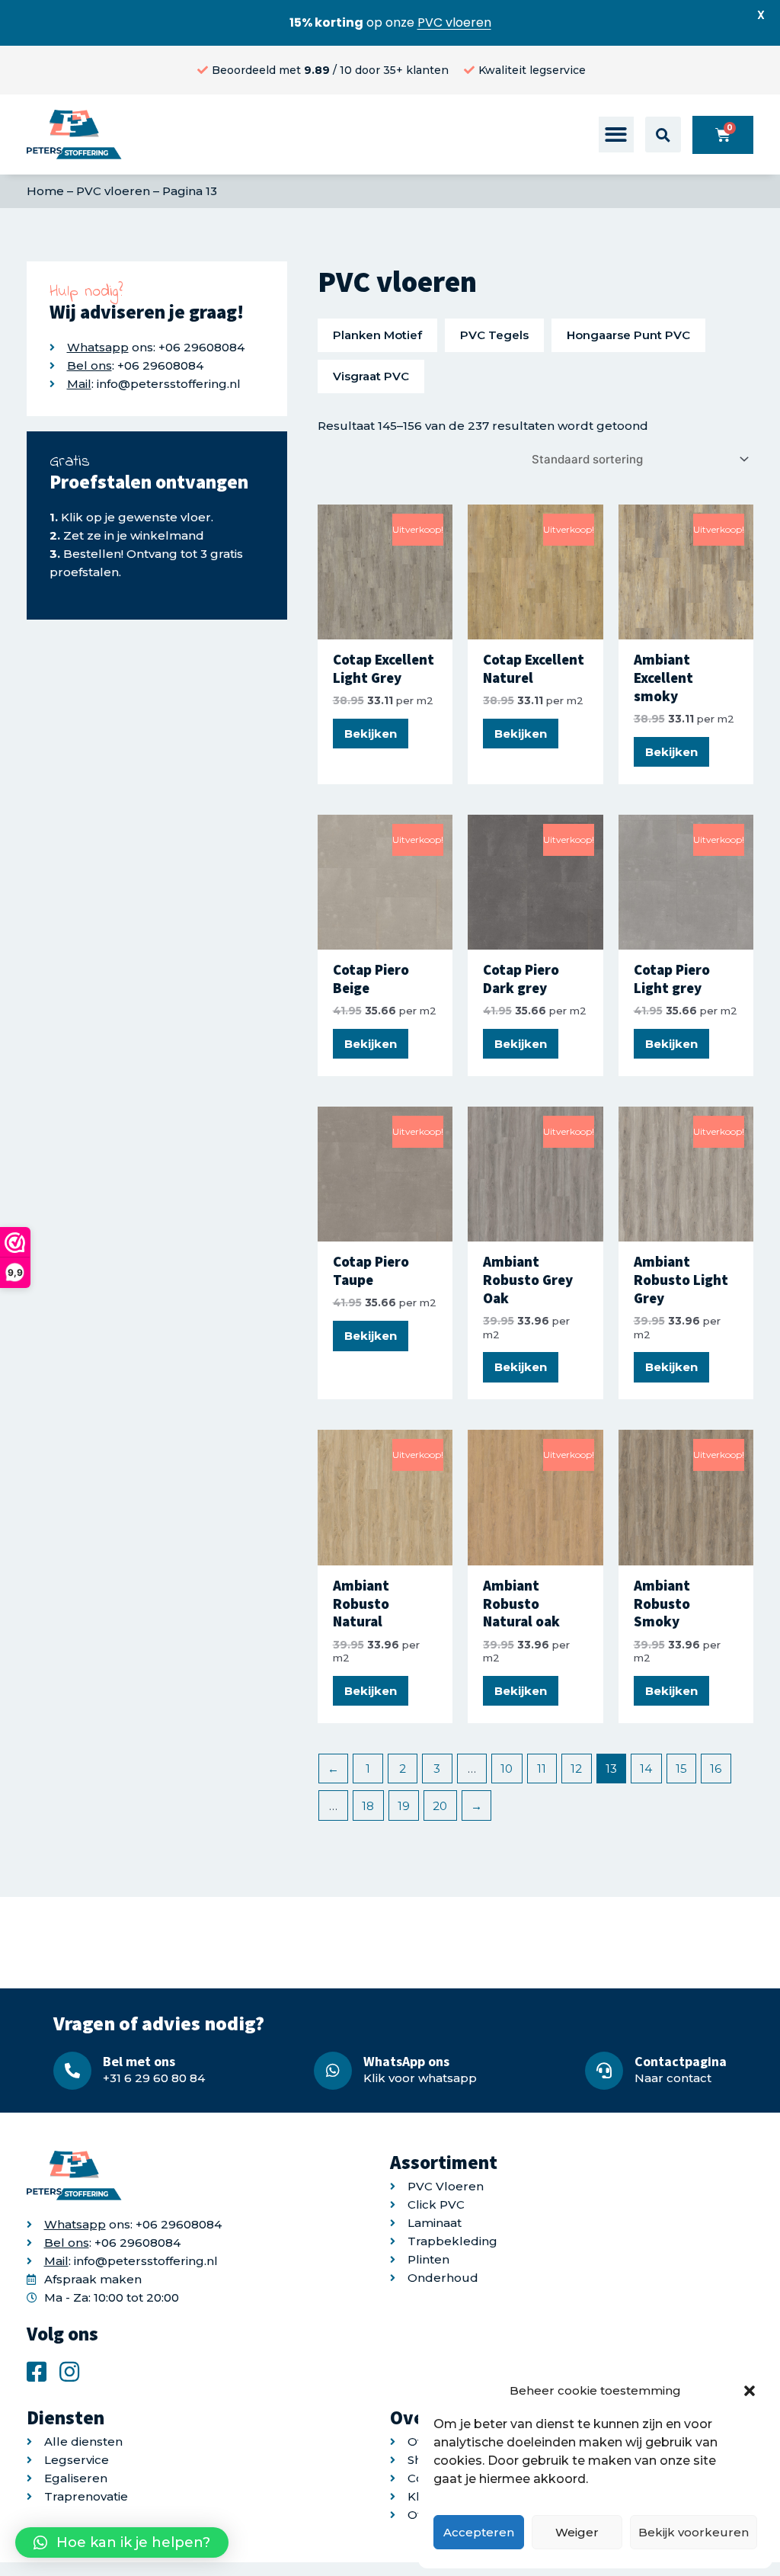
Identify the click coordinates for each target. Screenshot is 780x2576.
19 (404, 1806)
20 (440, 1806)
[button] (750, 2391)
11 (542, 1769)
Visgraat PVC (371, 376)
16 (716, 1769)
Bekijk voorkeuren (694, 2532)
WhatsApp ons (406, 2061)
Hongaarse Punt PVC (628, 335)
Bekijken (371, 734)
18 (368, 1806)
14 (646, 1769)
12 (576, 1769)
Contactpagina (681, 2061)
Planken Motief (377, 335)
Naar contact (673, 2078)
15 (681, 1769)
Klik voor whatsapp (420, 2078)
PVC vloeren (113, 191)
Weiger (577, 2532)
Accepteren (479, 2532)
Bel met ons (139, 2061)
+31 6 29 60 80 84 (154, 2078)
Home (45, 191)
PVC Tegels (494, 335)
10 (507, 1769)
